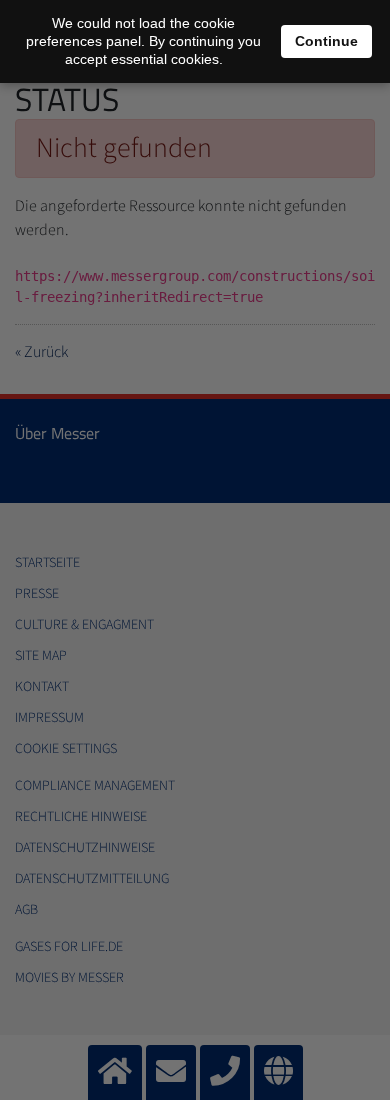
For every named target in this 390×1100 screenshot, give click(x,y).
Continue (326, 41)
